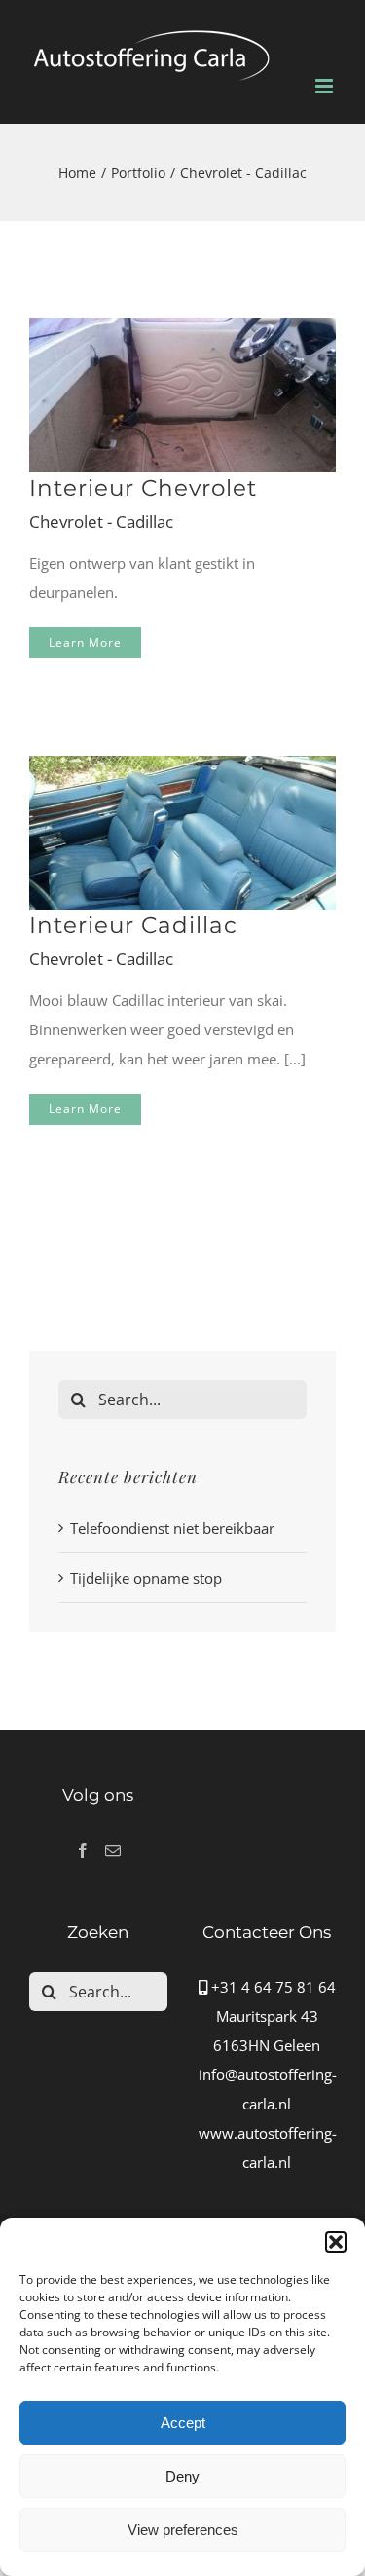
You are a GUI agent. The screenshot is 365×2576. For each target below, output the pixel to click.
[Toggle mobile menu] (326, 86)
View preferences (183, 2530)
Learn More (85, 642)
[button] (336, 2242)
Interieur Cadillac (133, 925)
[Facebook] (83, 1850)
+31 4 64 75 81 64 (272, 1987)
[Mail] (113, 1850)
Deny (182, 2476)
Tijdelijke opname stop (146, 1578)
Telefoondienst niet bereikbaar (172, 1528)
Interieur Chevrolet (143, 488)
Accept (183, 2423)
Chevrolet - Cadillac (101, 522)
